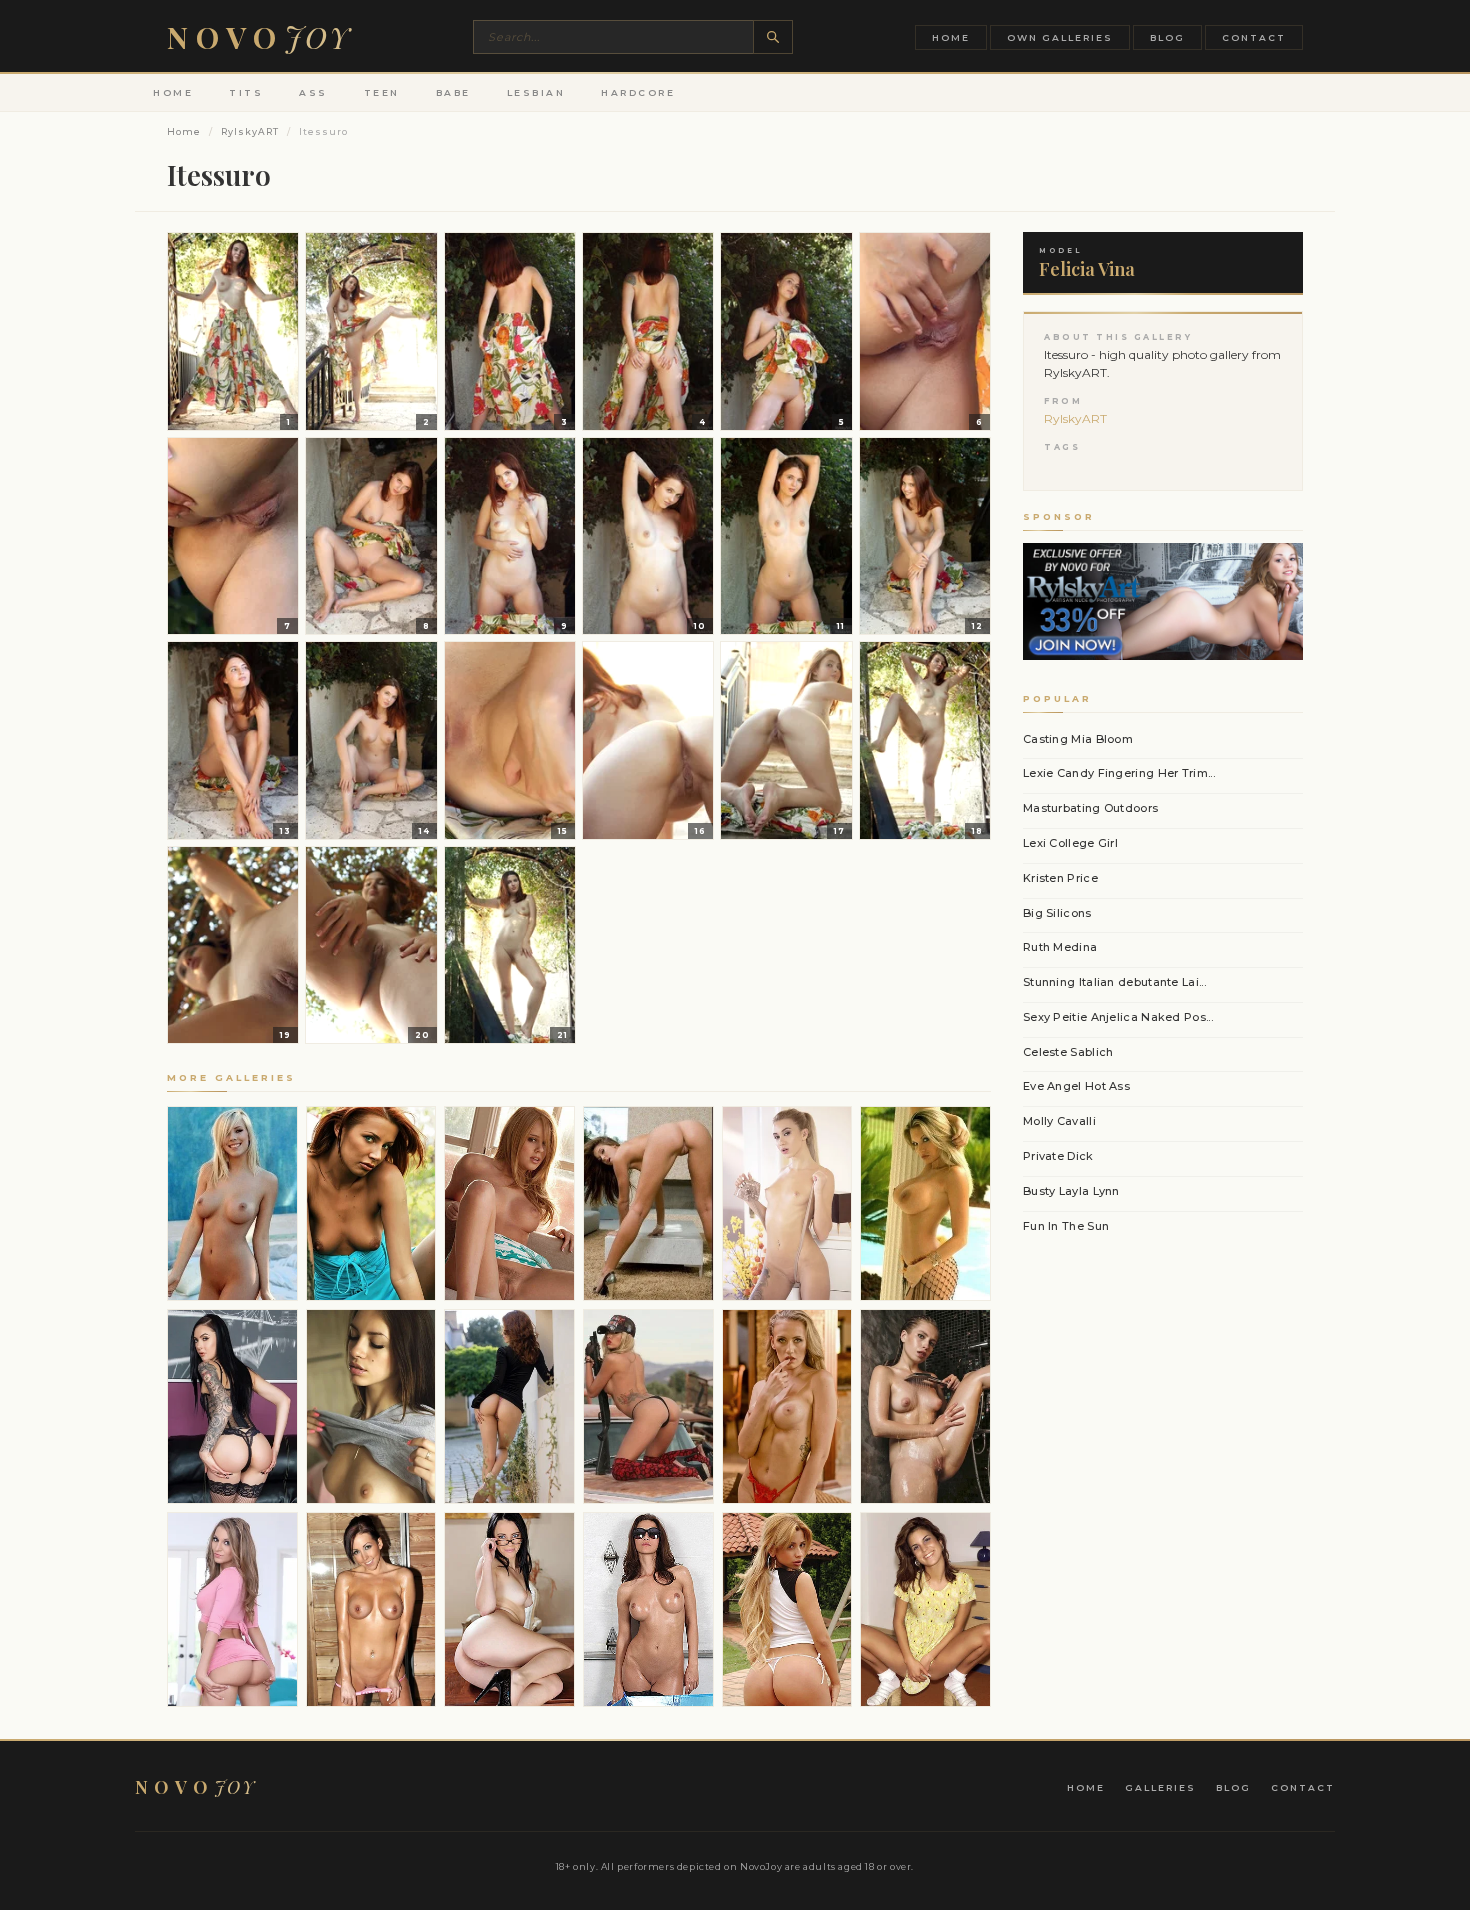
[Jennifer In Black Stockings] (648, 1609)
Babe (453, 92)
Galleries (1160, 1787)
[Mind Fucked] (232, 1609)
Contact (1254, 37)
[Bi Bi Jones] (232, 1203)
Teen (382, 92)
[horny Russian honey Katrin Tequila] (787, 1203)
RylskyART (250, 131)
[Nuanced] (925, 1406)
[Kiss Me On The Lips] (371, 1406)
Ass (313, 92)
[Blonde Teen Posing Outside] (787, 1609)
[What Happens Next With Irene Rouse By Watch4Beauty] (509, 1406)
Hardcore (638, 92)
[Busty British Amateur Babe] (371, 1609)
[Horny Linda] (787, 1406)
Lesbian (536, 92)
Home (951, 37)
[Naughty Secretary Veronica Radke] (509, 1609)
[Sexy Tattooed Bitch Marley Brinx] (232, 1406)
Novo (259, 37)
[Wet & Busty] (925, 1203)
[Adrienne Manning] (648, 1203)
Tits (246, 92)
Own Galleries (1060, 37)
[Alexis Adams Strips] (509, 1203)
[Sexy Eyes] (371, 1203)
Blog (1167, 37)
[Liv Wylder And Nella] (925, 1609)
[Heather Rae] (648, 1406)
